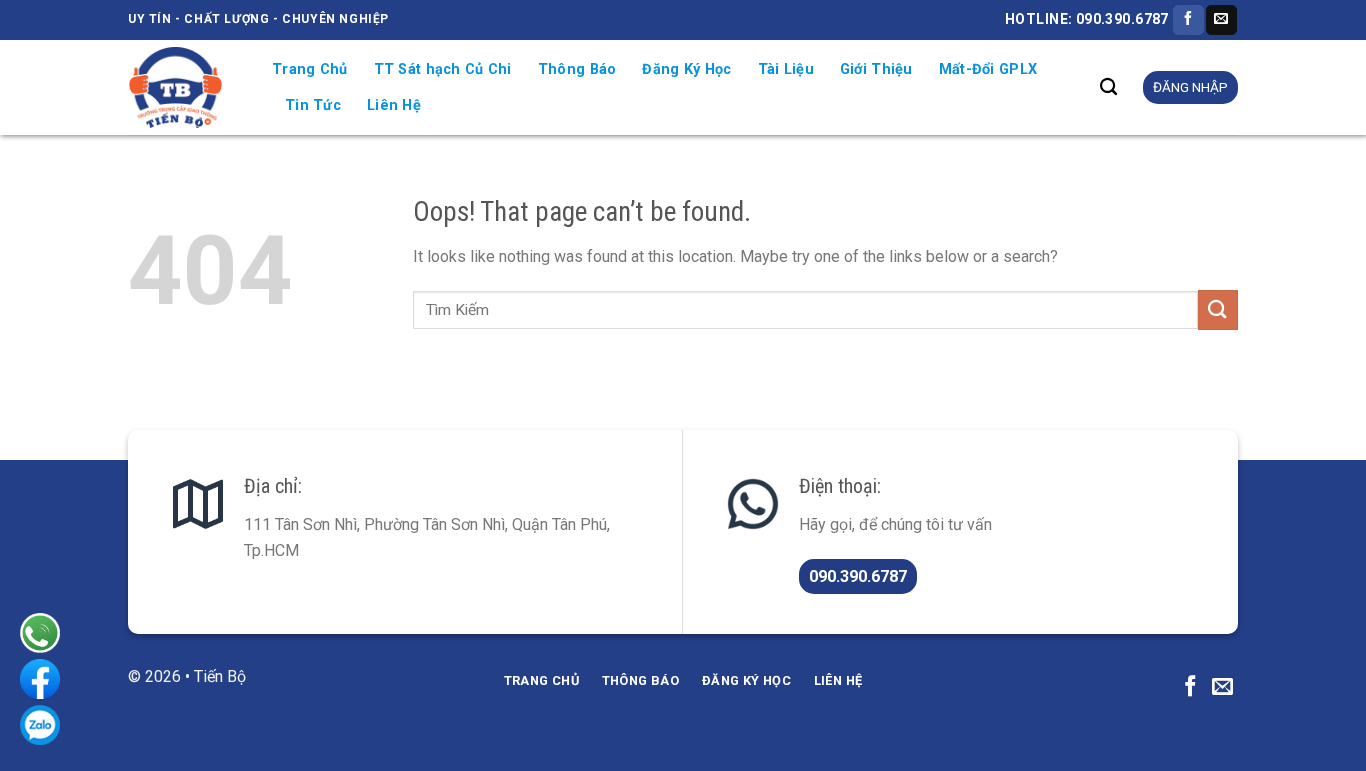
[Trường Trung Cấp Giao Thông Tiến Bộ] (185, 87)
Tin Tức (313, 105)
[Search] (1108, 87)
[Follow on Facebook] (1188, 20)
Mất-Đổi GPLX (988, 69)
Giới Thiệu (876, 69)
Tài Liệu (786, 69)
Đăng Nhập (1190, 87)
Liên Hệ (394, 105)
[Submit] (1218, 309)
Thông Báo (577, 69)
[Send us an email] (1221, 20)
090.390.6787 (858, 576)
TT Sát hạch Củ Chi (443, 69)
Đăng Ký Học (686, 69)
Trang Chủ (310, 69)
